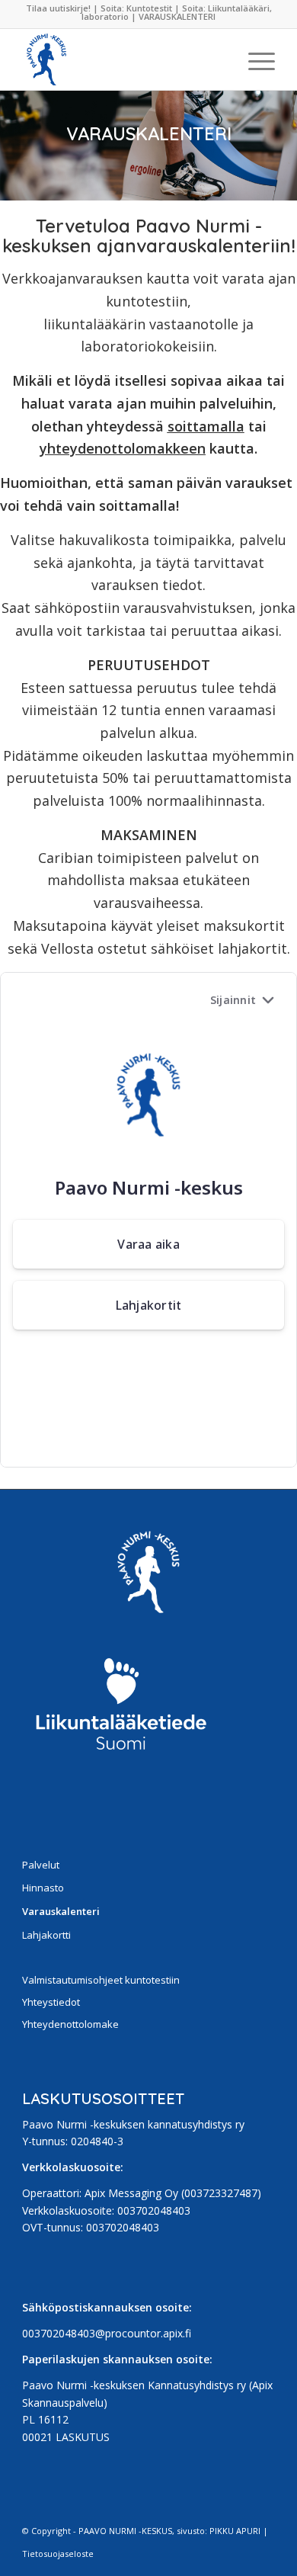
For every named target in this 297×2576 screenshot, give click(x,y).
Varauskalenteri (61, 1911)
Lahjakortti (46, 1935)
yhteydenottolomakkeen (123, 448)
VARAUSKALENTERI (177, 16)
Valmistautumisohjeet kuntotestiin (101, 1980)
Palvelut (41, 1865)
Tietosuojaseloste (58, 2554)
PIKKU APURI (235, 2531)
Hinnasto (43, 1888)
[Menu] (254, 59)
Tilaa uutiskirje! (59, 8)
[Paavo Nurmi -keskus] (123, 59)
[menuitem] (254, 59)
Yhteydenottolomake (70, 2024)
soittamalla (206, 426)
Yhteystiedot (51, 2002)
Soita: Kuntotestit (136, 8)
